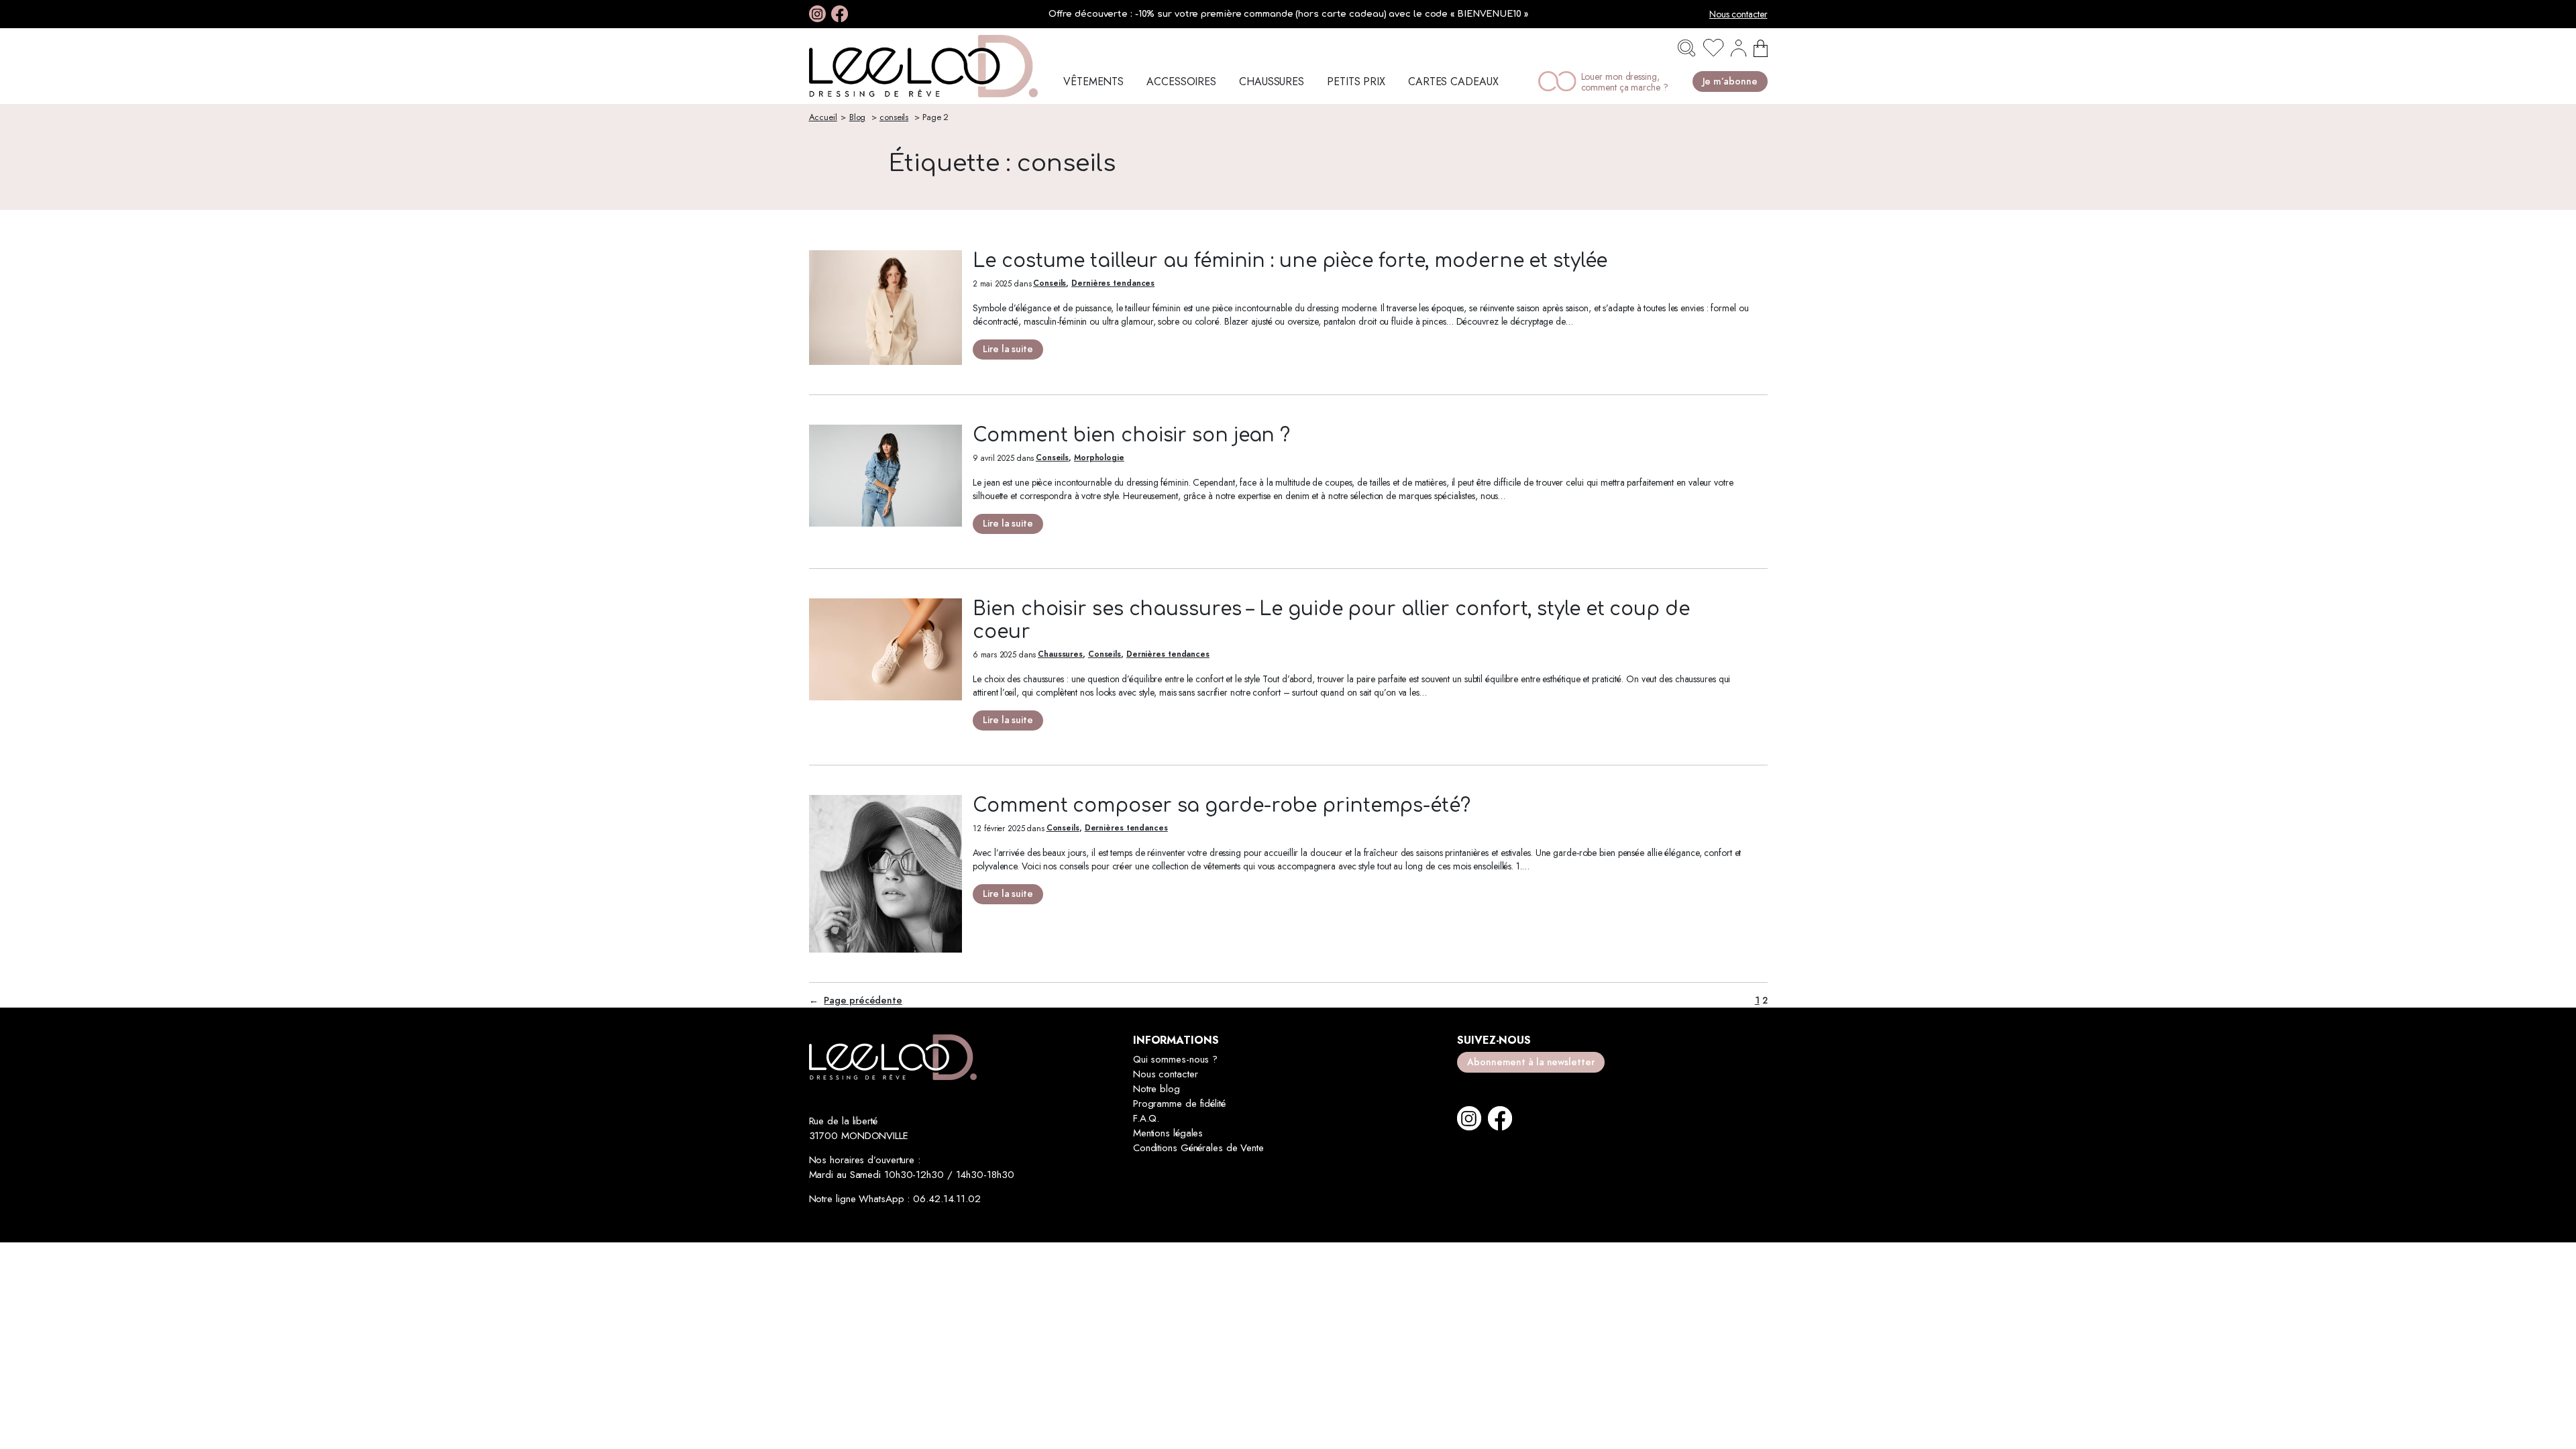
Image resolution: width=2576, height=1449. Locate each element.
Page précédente (856, 1001)
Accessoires (1181, 82)
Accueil (823, 117)
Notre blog (1157, 1089)
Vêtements (1093, 82)
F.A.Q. (1146, 1118)
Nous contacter (1738, 14)
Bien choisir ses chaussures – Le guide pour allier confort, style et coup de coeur (1331, 621)
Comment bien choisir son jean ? (1131, 435)
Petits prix (1356, 82)
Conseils (1050, 283)
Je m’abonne (1730, 82)
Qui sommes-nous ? (1175, 1059)
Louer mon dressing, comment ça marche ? (1625, 82)
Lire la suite (1008, 351)
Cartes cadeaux (1453, 82)
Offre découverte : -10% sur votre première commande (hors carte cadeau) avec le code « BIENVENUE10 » (1288, 14)
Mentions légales (1168, 1133)
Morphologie (1099, 458)
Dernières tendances (1113, 283)
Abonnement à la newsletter (1531, 1062)
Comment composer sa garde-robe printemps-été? (1222, 806)
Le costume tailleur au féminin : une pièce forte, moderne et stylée (1290, 261)
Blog (858, 117)
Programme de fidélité (1179, 1104)
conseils (894, 117)
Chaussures (1272, 82)
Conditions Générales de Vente (1198, 1148)
